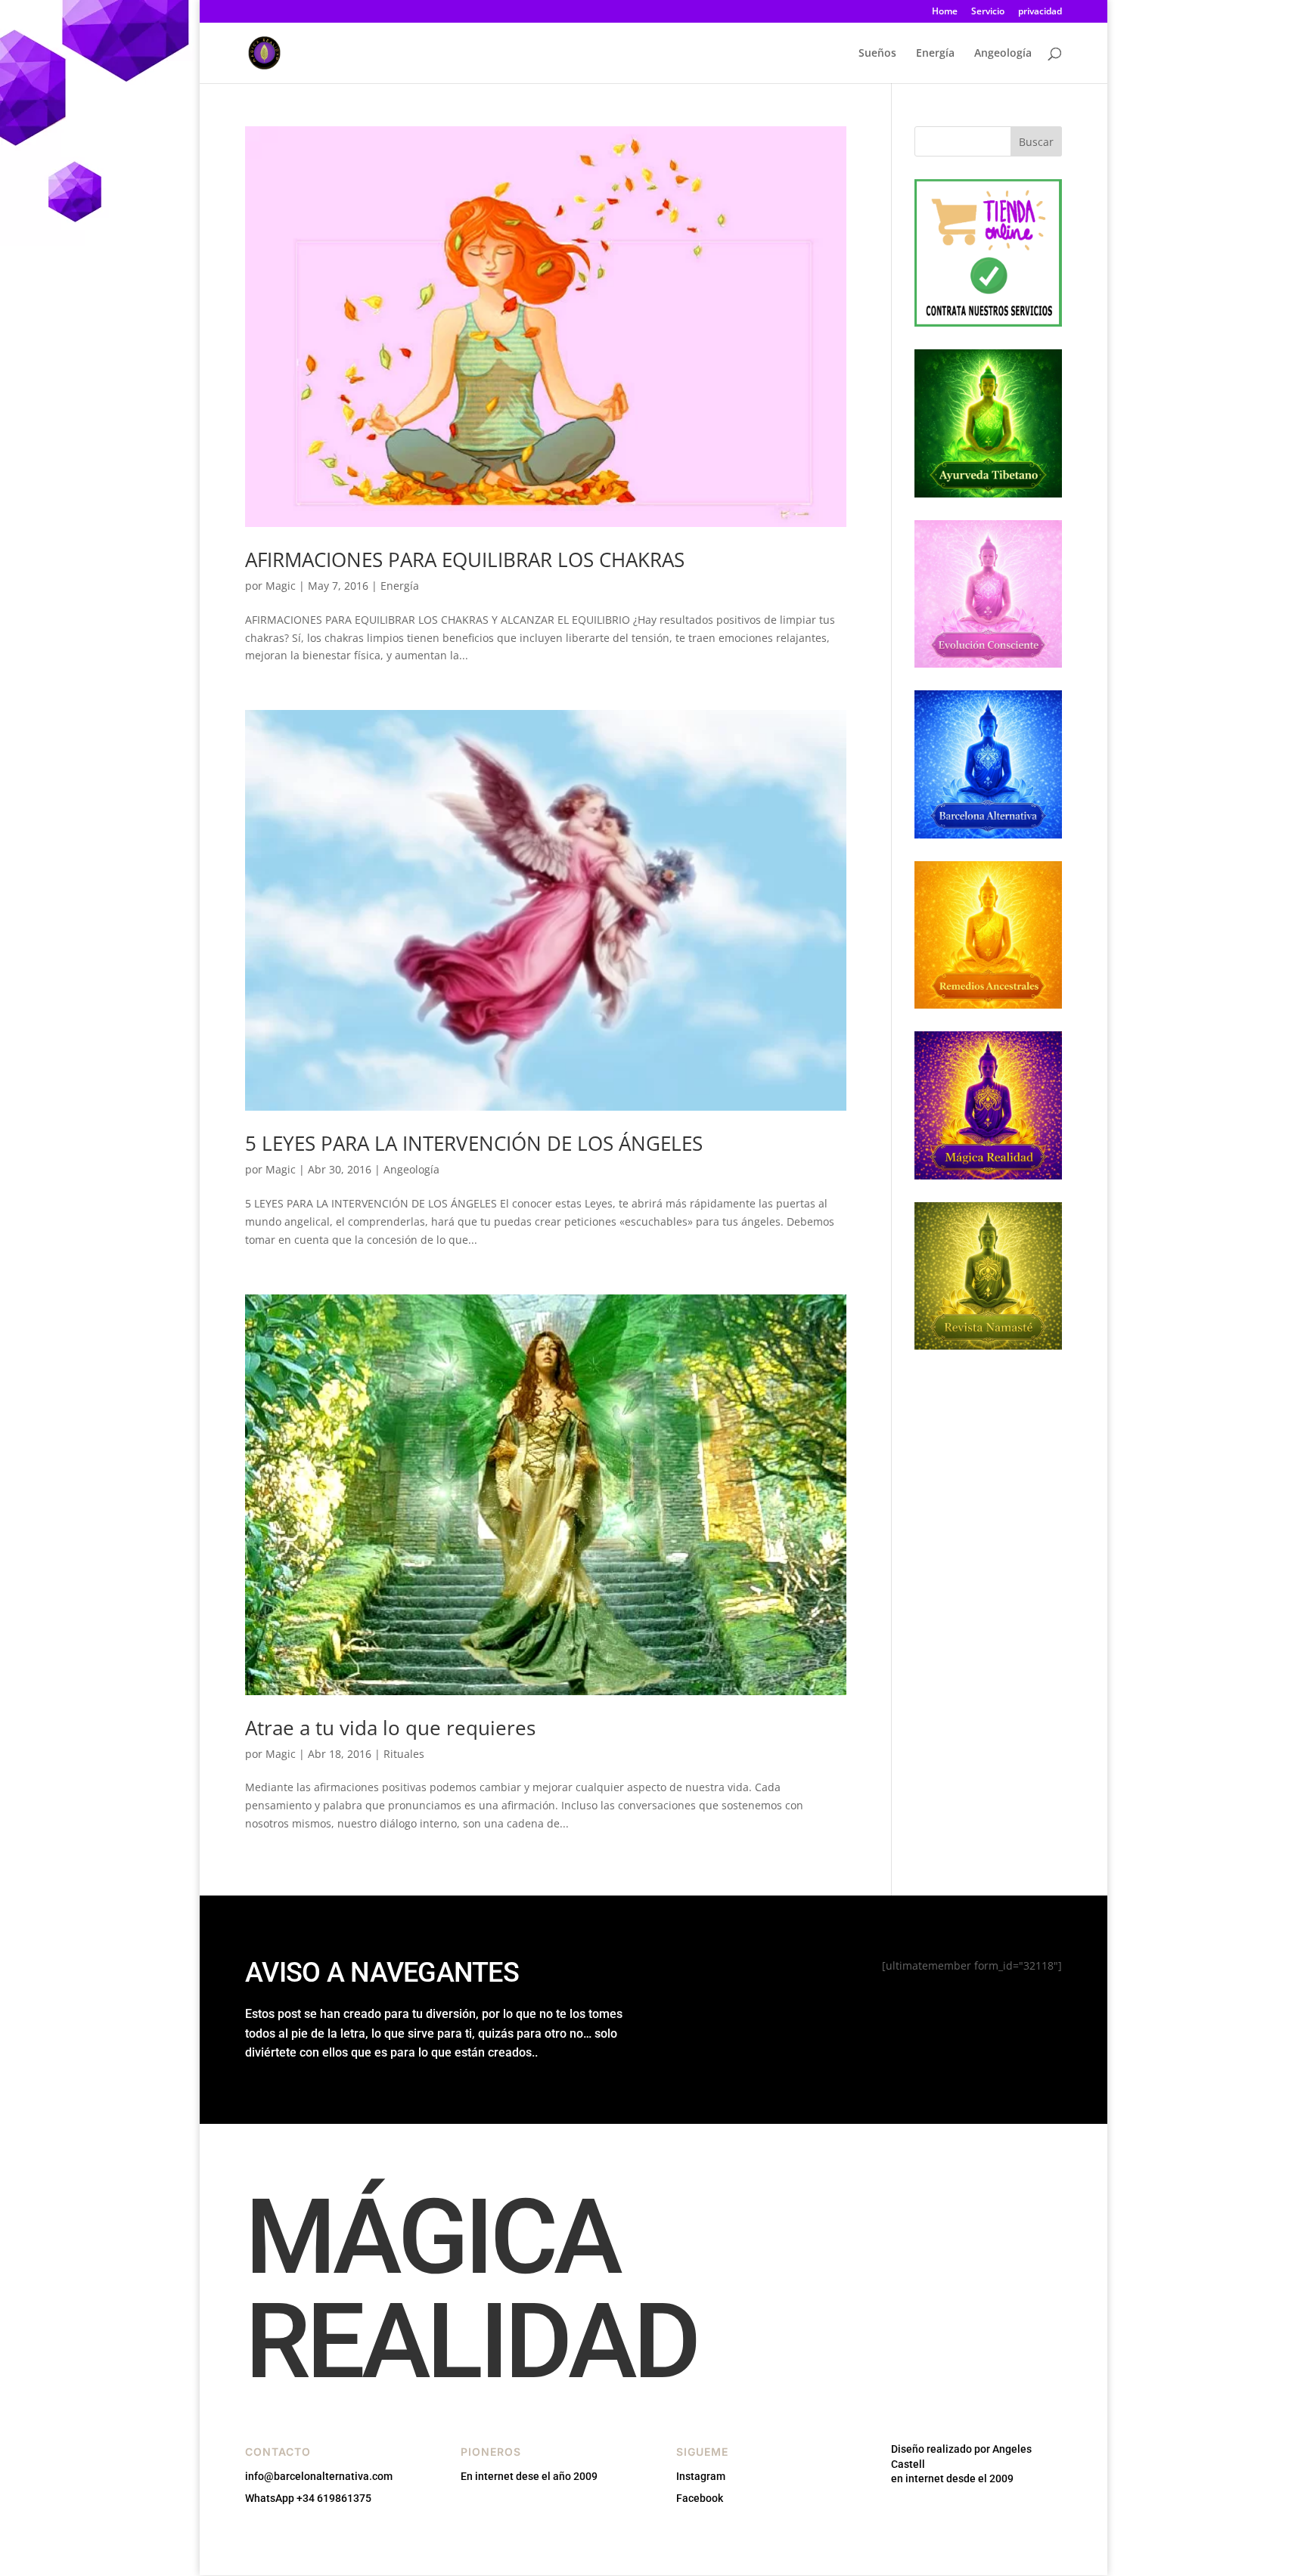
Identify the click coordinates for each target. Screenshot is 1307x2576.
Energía (935, 54)
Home (945, 12)
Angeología (1003, 54)
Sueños (877, 54)
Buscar (1036, 142)
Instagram (701, 2476)
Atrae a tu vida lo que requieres (390, 1728)
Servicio (988, 12)
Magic (281, 586)
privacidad (1040, 12)
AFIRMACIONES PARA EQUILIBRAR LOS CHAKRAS (465, 560)
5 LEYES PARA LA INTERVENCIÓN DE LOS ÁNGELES (474, 1143)
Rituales (404, 1754)
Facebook (700, 2498)
